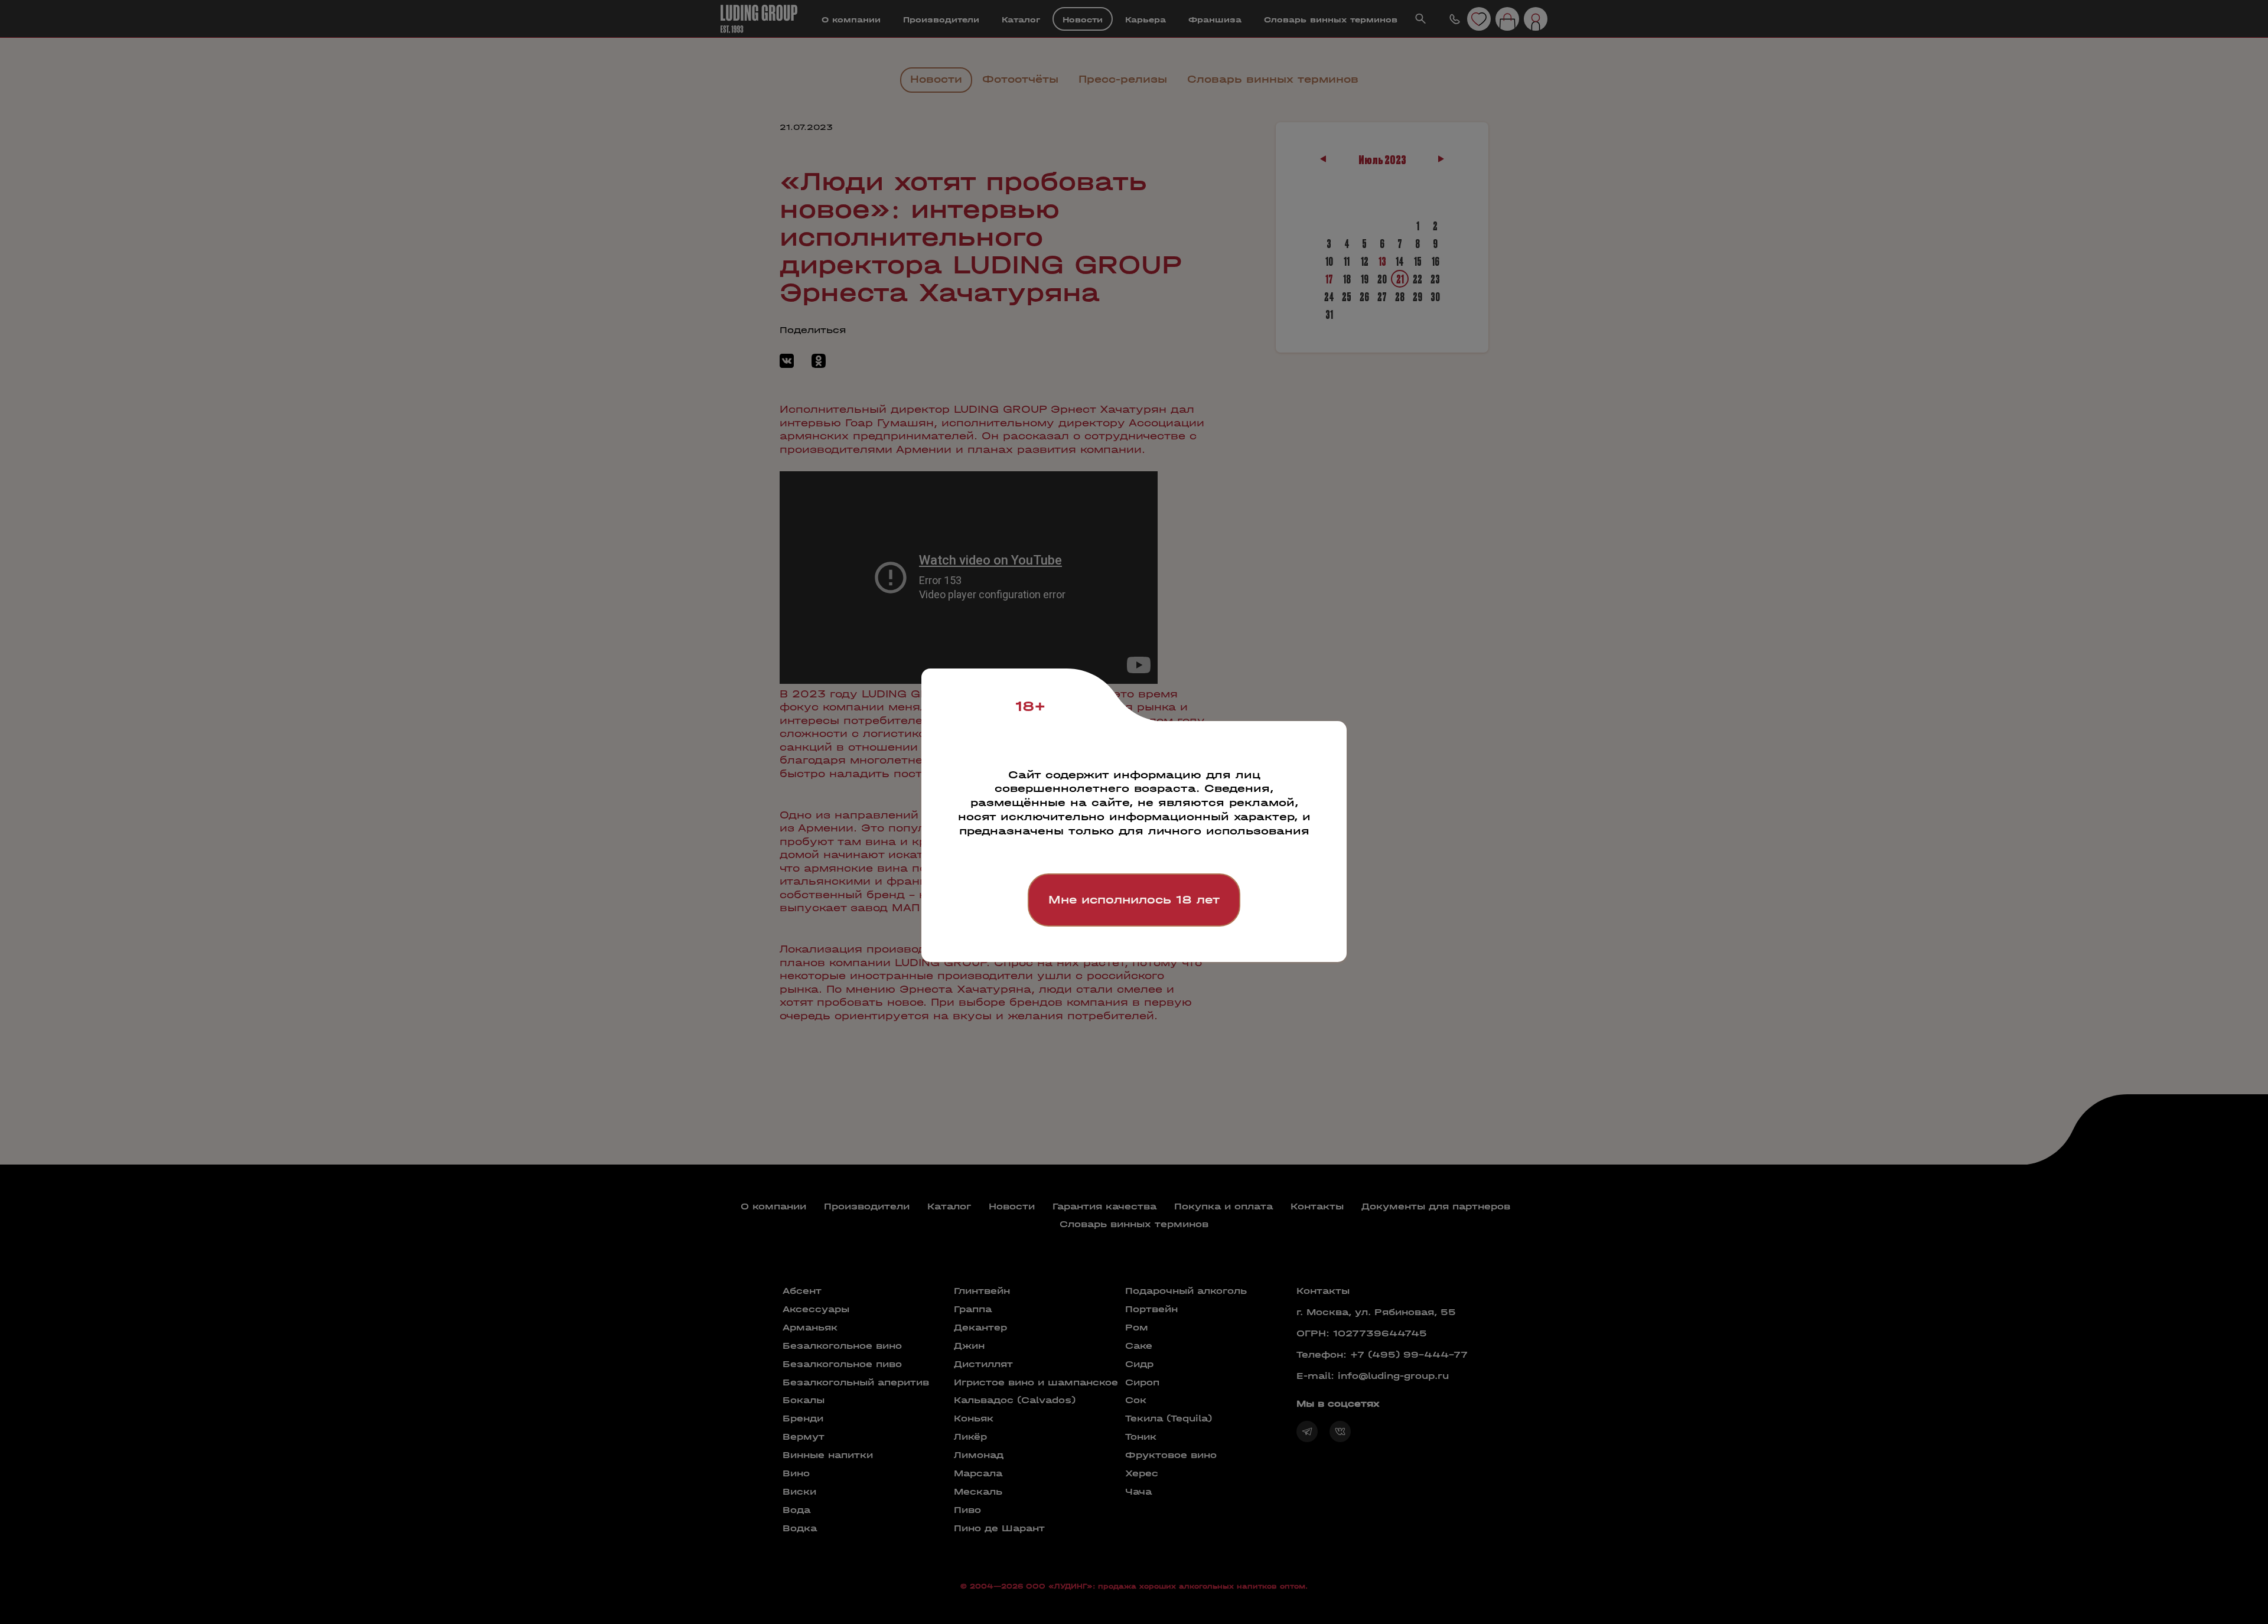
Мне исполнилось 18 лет (1134, 900)
